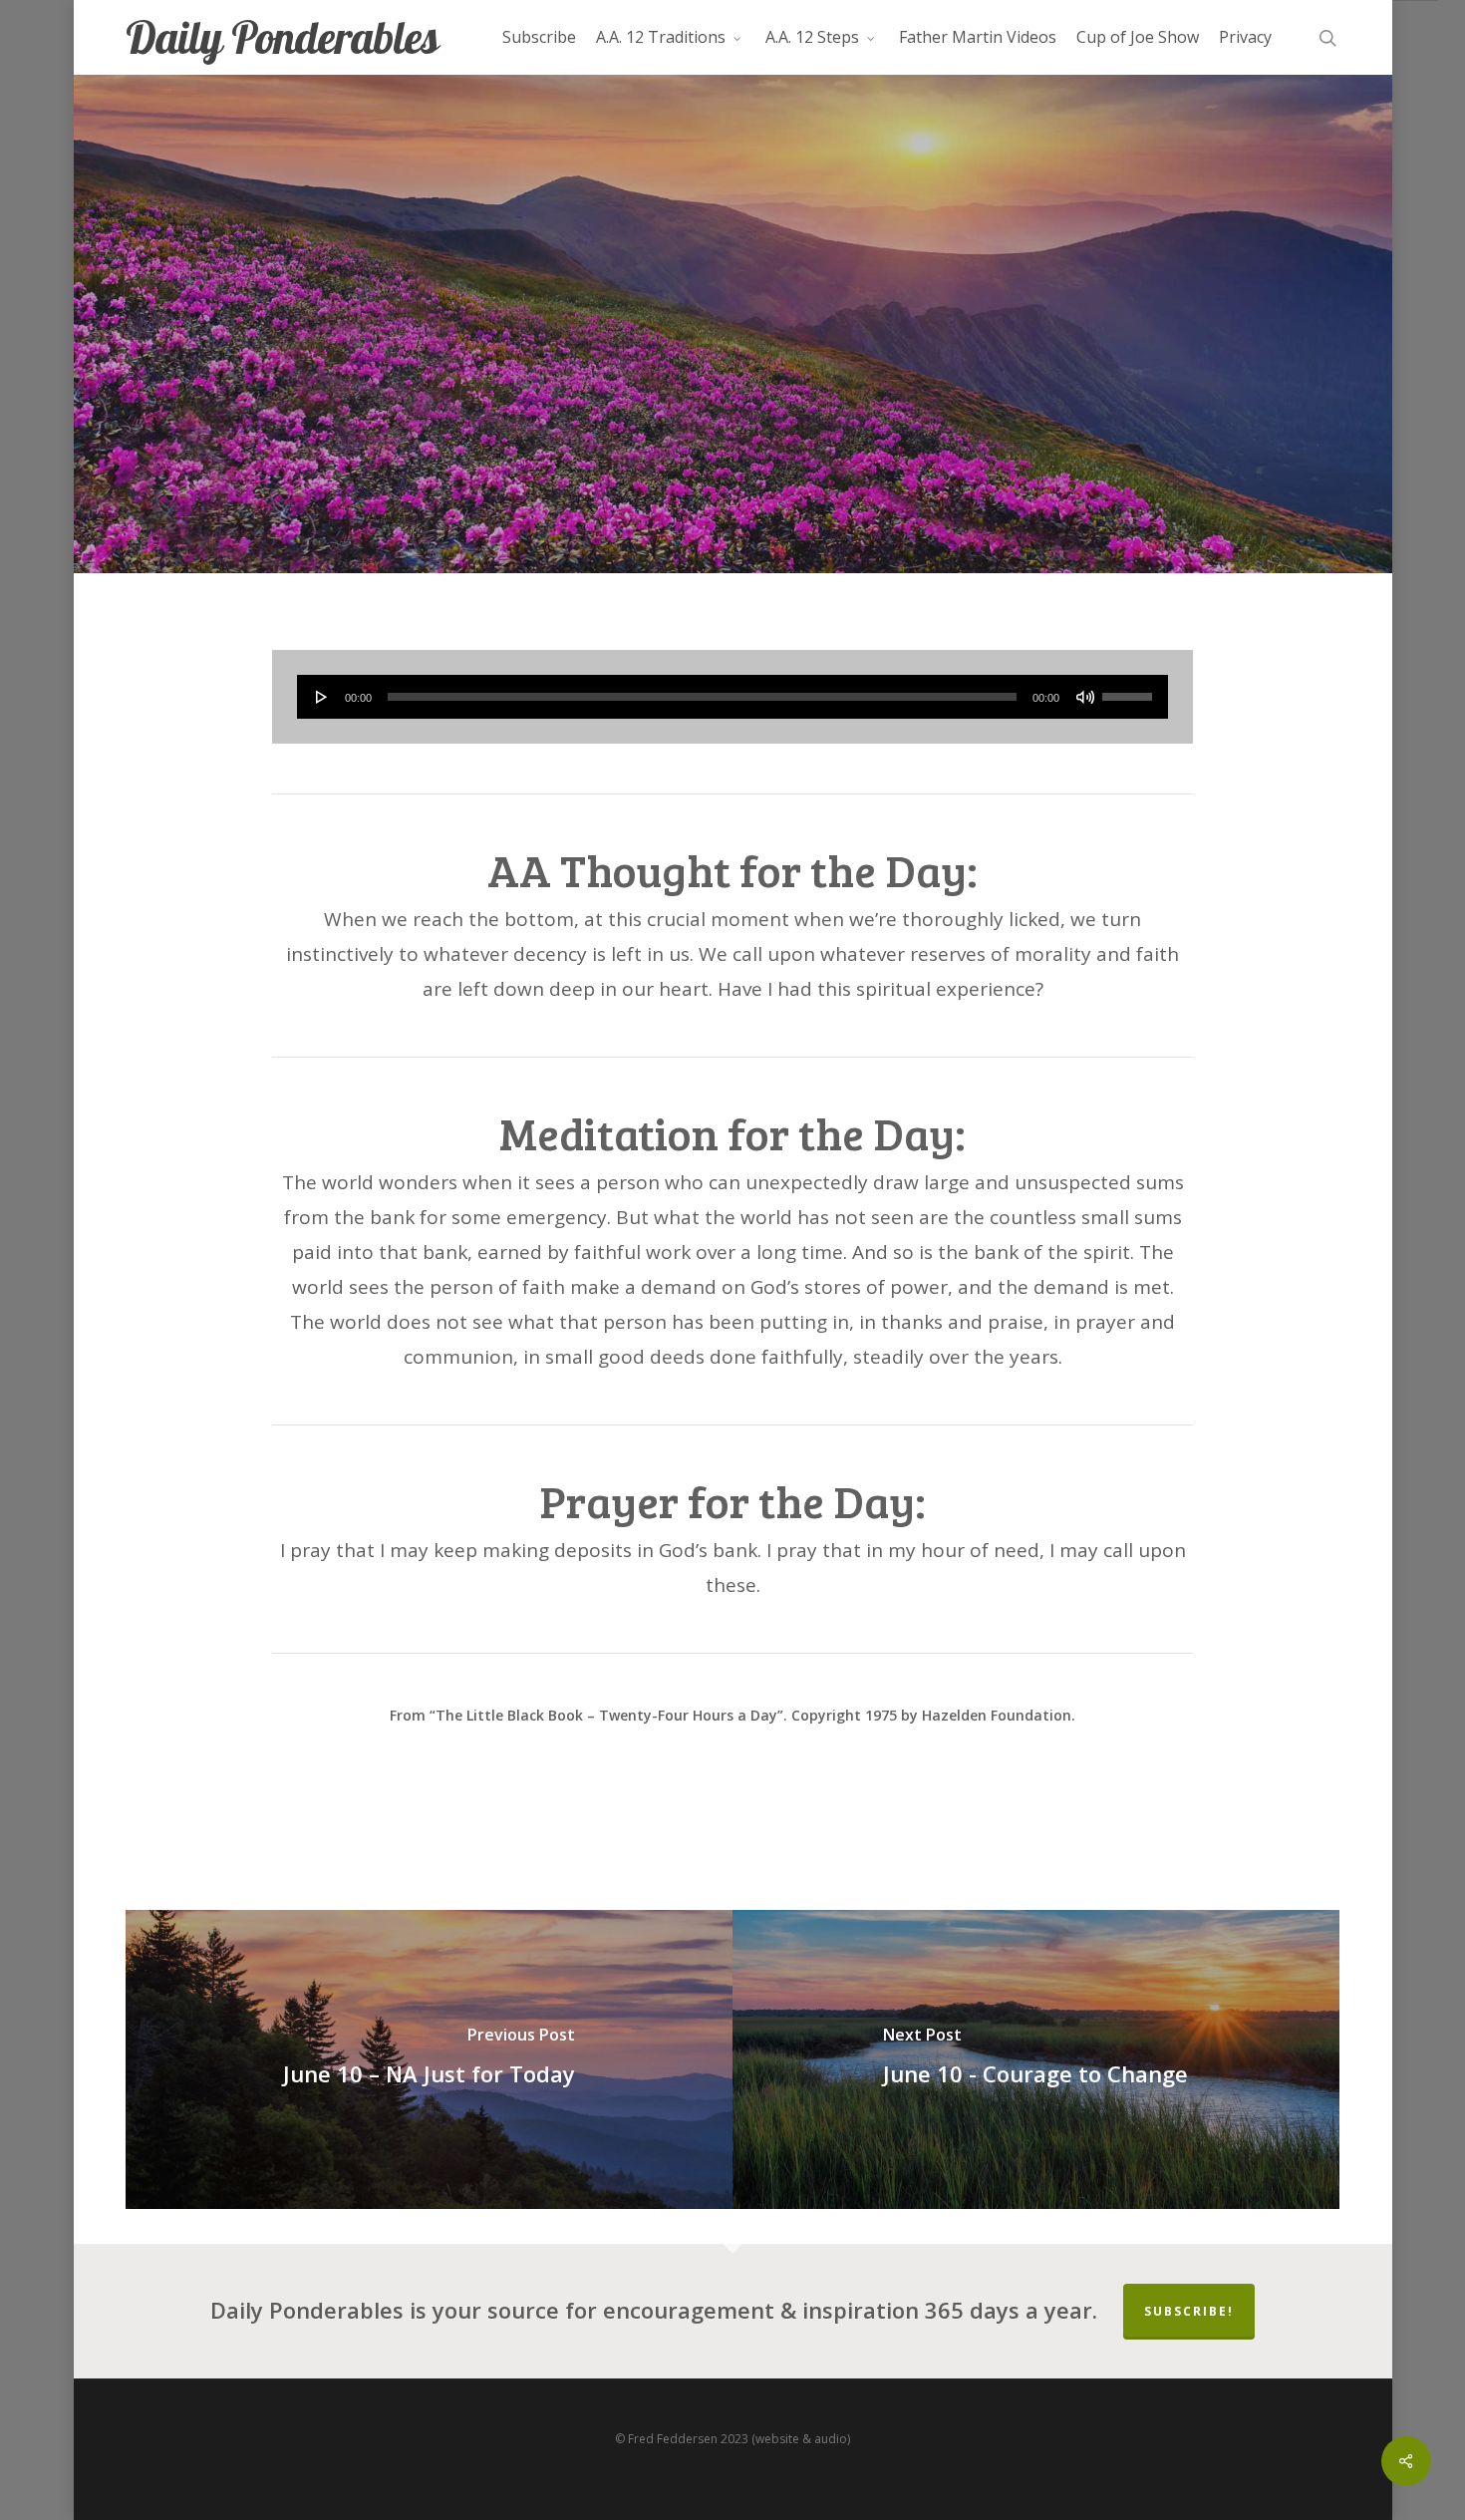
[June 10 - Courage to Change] (1036, 2059)
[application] (733, 697)
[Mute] (1085, 697)
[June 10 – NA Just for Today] (429, 2059)
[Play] (322, 697)
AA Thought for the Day (732, 423)
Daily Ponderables (282, 37)
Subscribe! (1189, 2311)
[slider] (1130, 690)
